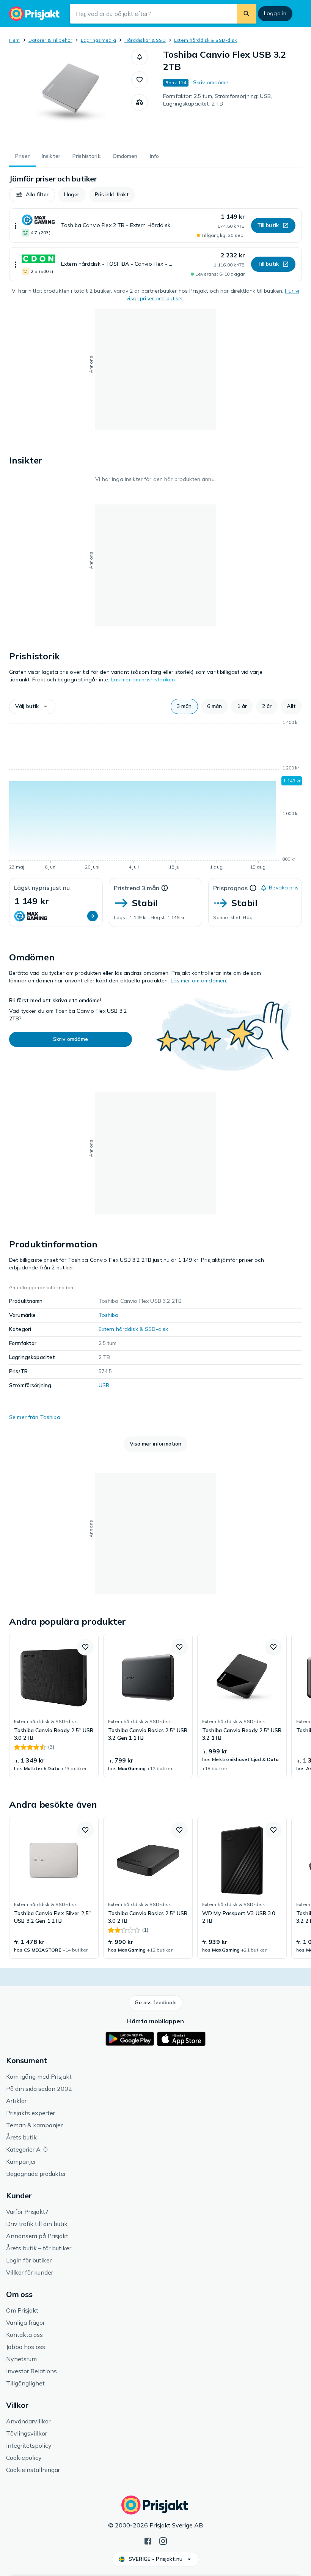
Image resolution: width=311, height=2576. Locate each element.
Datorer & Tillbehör (50, 40)
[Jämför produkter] (140, 102)
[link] (54, 1706)
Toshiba (109, 1315)
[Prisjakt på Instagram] (163, 2540)
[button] (140, 57)
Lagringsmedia (98, 40)
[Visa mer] (16, 225)
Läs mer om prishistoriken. (144, 679)
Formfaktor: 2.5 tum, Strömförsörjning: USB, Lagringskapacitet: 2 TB (218, 100)
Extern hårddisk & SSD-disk (205, 40)
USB (104, 1385)
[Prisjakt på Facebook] (148, 2540)
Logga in (275, 13)
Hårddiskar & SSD (145, 40)
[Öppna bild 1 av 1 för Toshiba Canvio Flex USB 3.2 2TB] (70, 96)
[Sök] (247, 14)
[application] (155, 796)
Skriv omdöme (211, 82)
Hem (15, 40)
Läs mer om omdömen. (199, 981)
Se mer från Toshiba (35, 1417)
